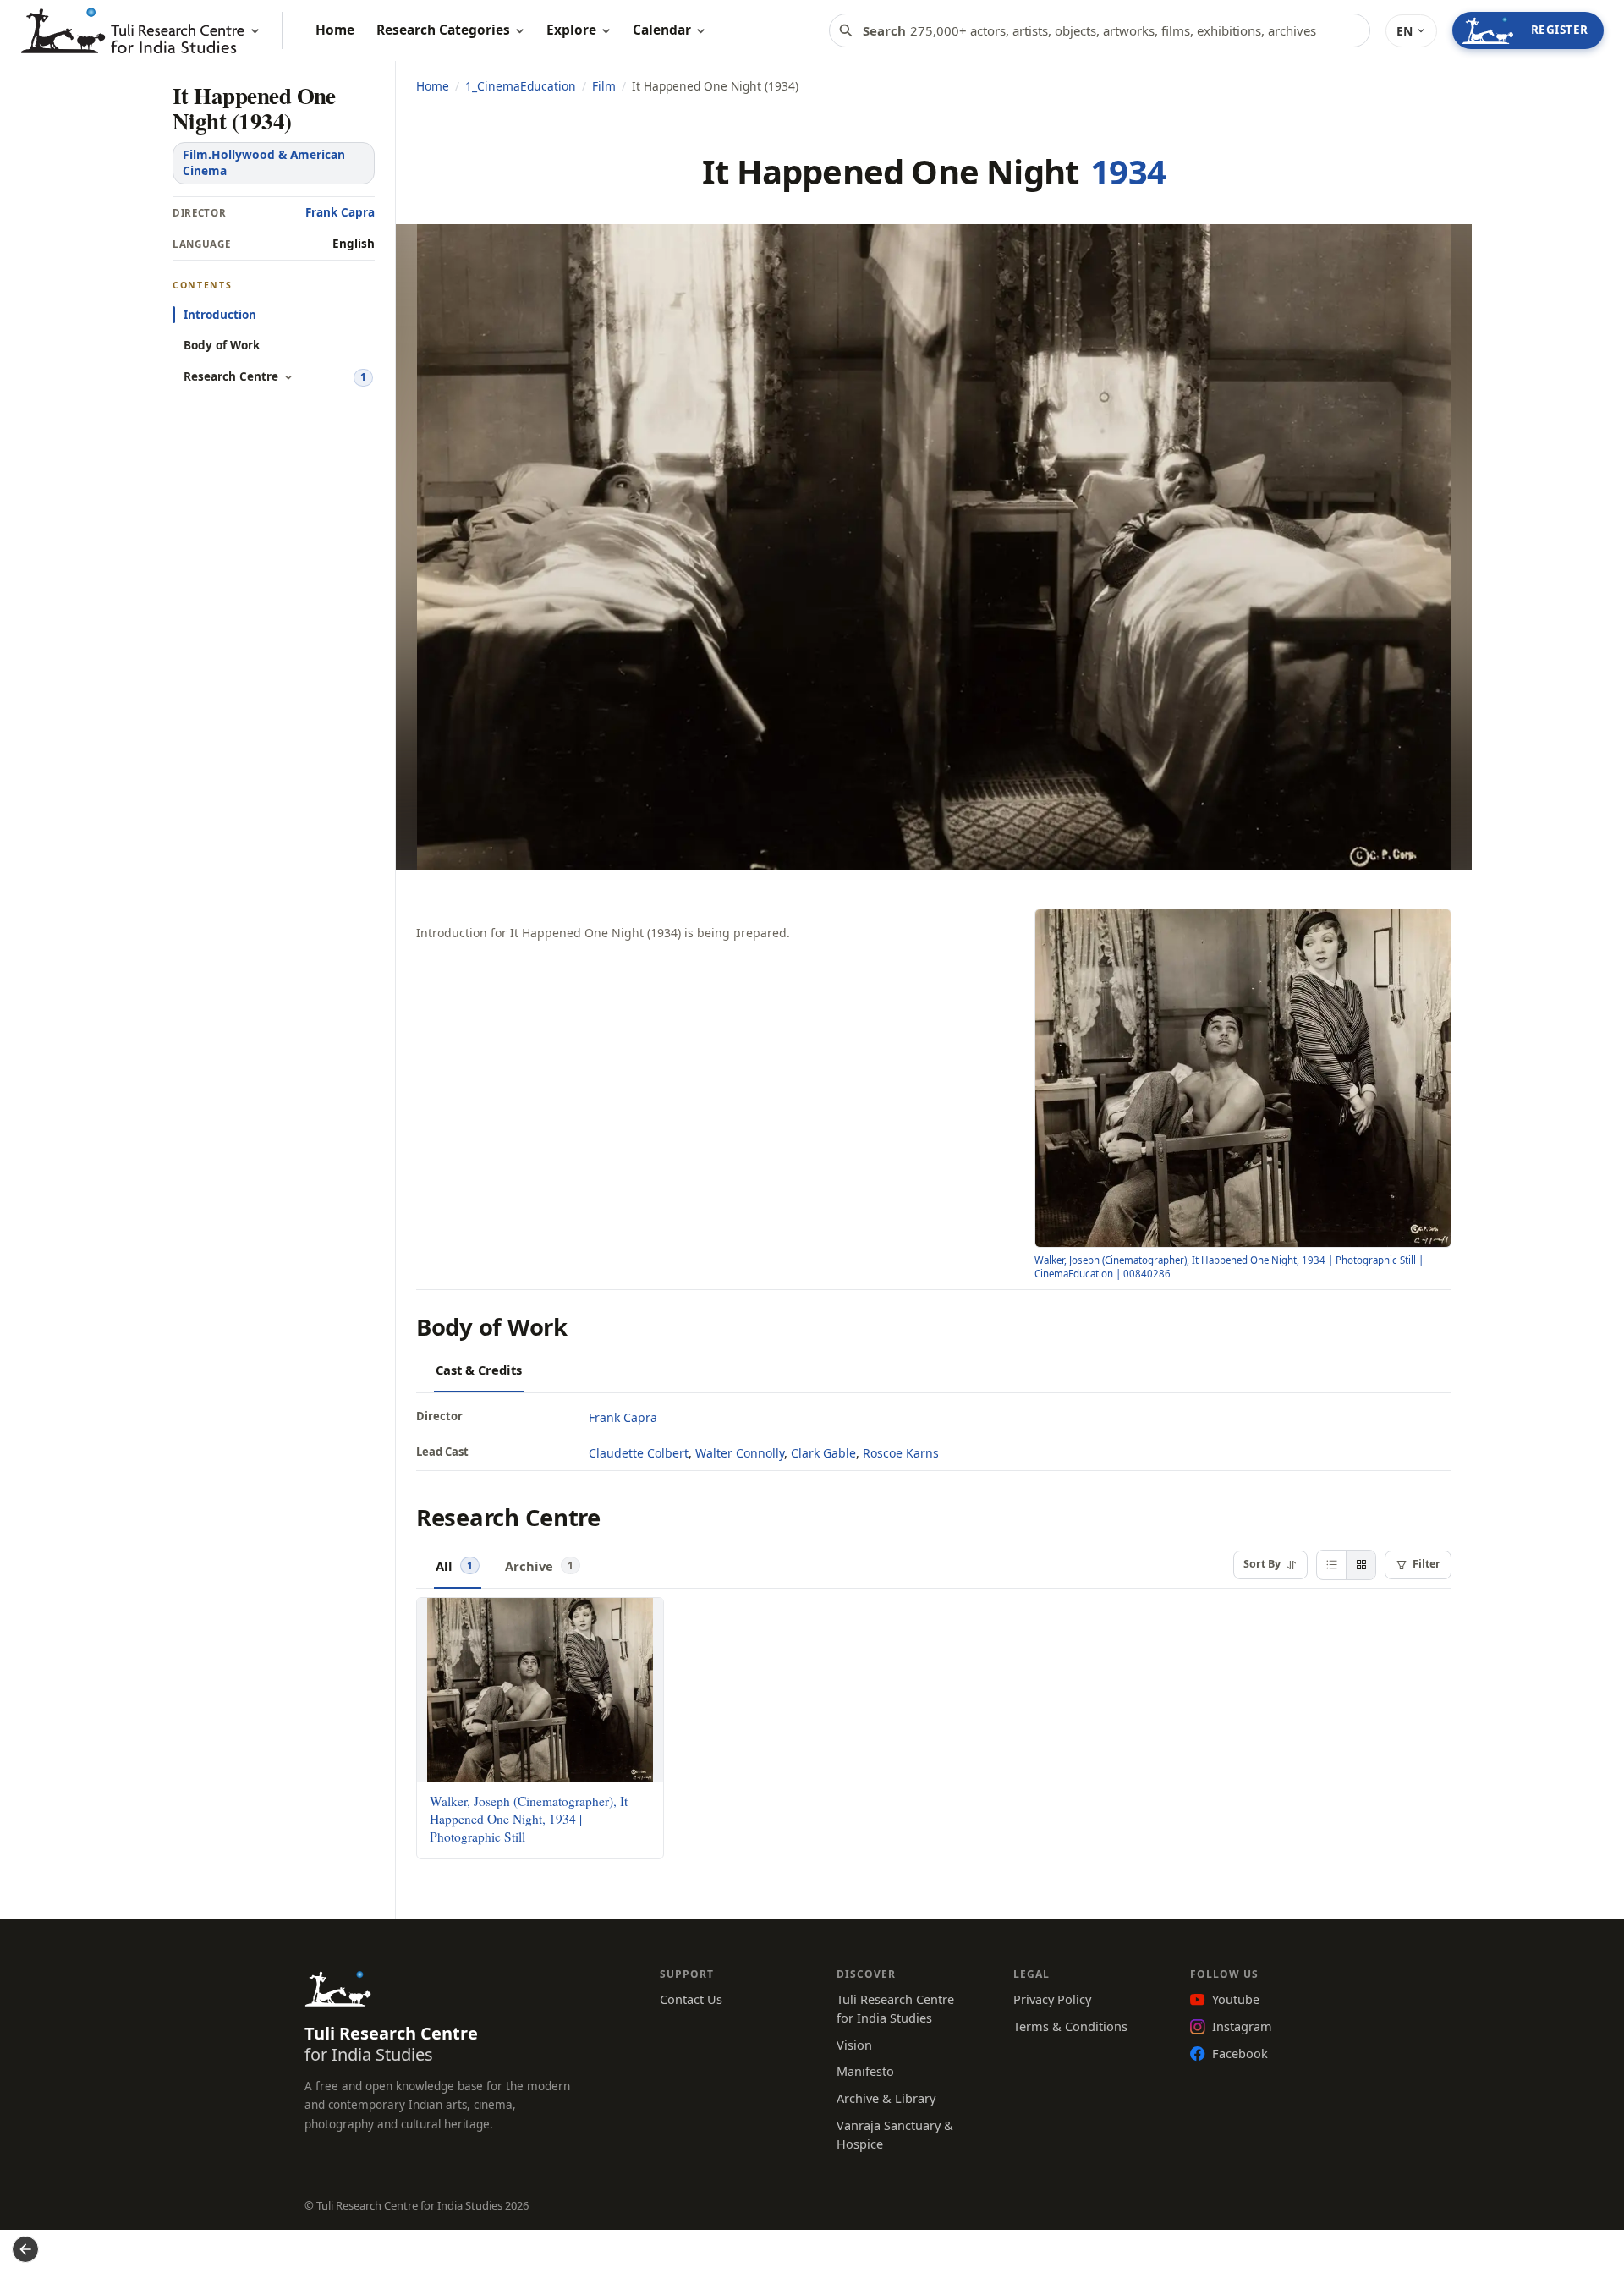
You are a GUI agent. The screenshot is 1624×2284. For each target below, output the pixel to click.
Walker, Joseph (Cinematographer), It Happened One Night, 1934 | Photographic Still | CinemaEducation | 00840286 (1229, 1267)
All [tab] (454, 1565)
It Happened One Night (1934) (254, 108)
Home (433, 86)
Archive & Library (886, 2098)
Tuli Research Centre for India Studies (895, 2008)
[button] (1411, 31)
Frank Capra (340, 212)
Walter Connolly (740, 1453)
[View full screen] (1431, 929)
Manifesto (865, 2071)
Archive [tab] (539, 1565)
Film (604, 86)
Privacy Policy (1052, 1999)
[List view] (1331, 1565)
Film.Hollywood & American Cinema (264, 162)
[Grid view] (1361, 1565)
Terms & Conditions (1070, 2026)
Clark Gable (823, 1453)
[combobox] (1100, 30)
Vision (854, 2045)
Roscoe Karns (901, 1453)
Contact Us (691, 1999)
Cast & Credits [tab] (479, 1370)
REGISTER (1560, 30)
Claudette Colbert (639, 1453)
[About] (255, 31)
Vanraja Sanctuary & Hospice (895, 2134)
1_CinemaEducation (521, 86)
